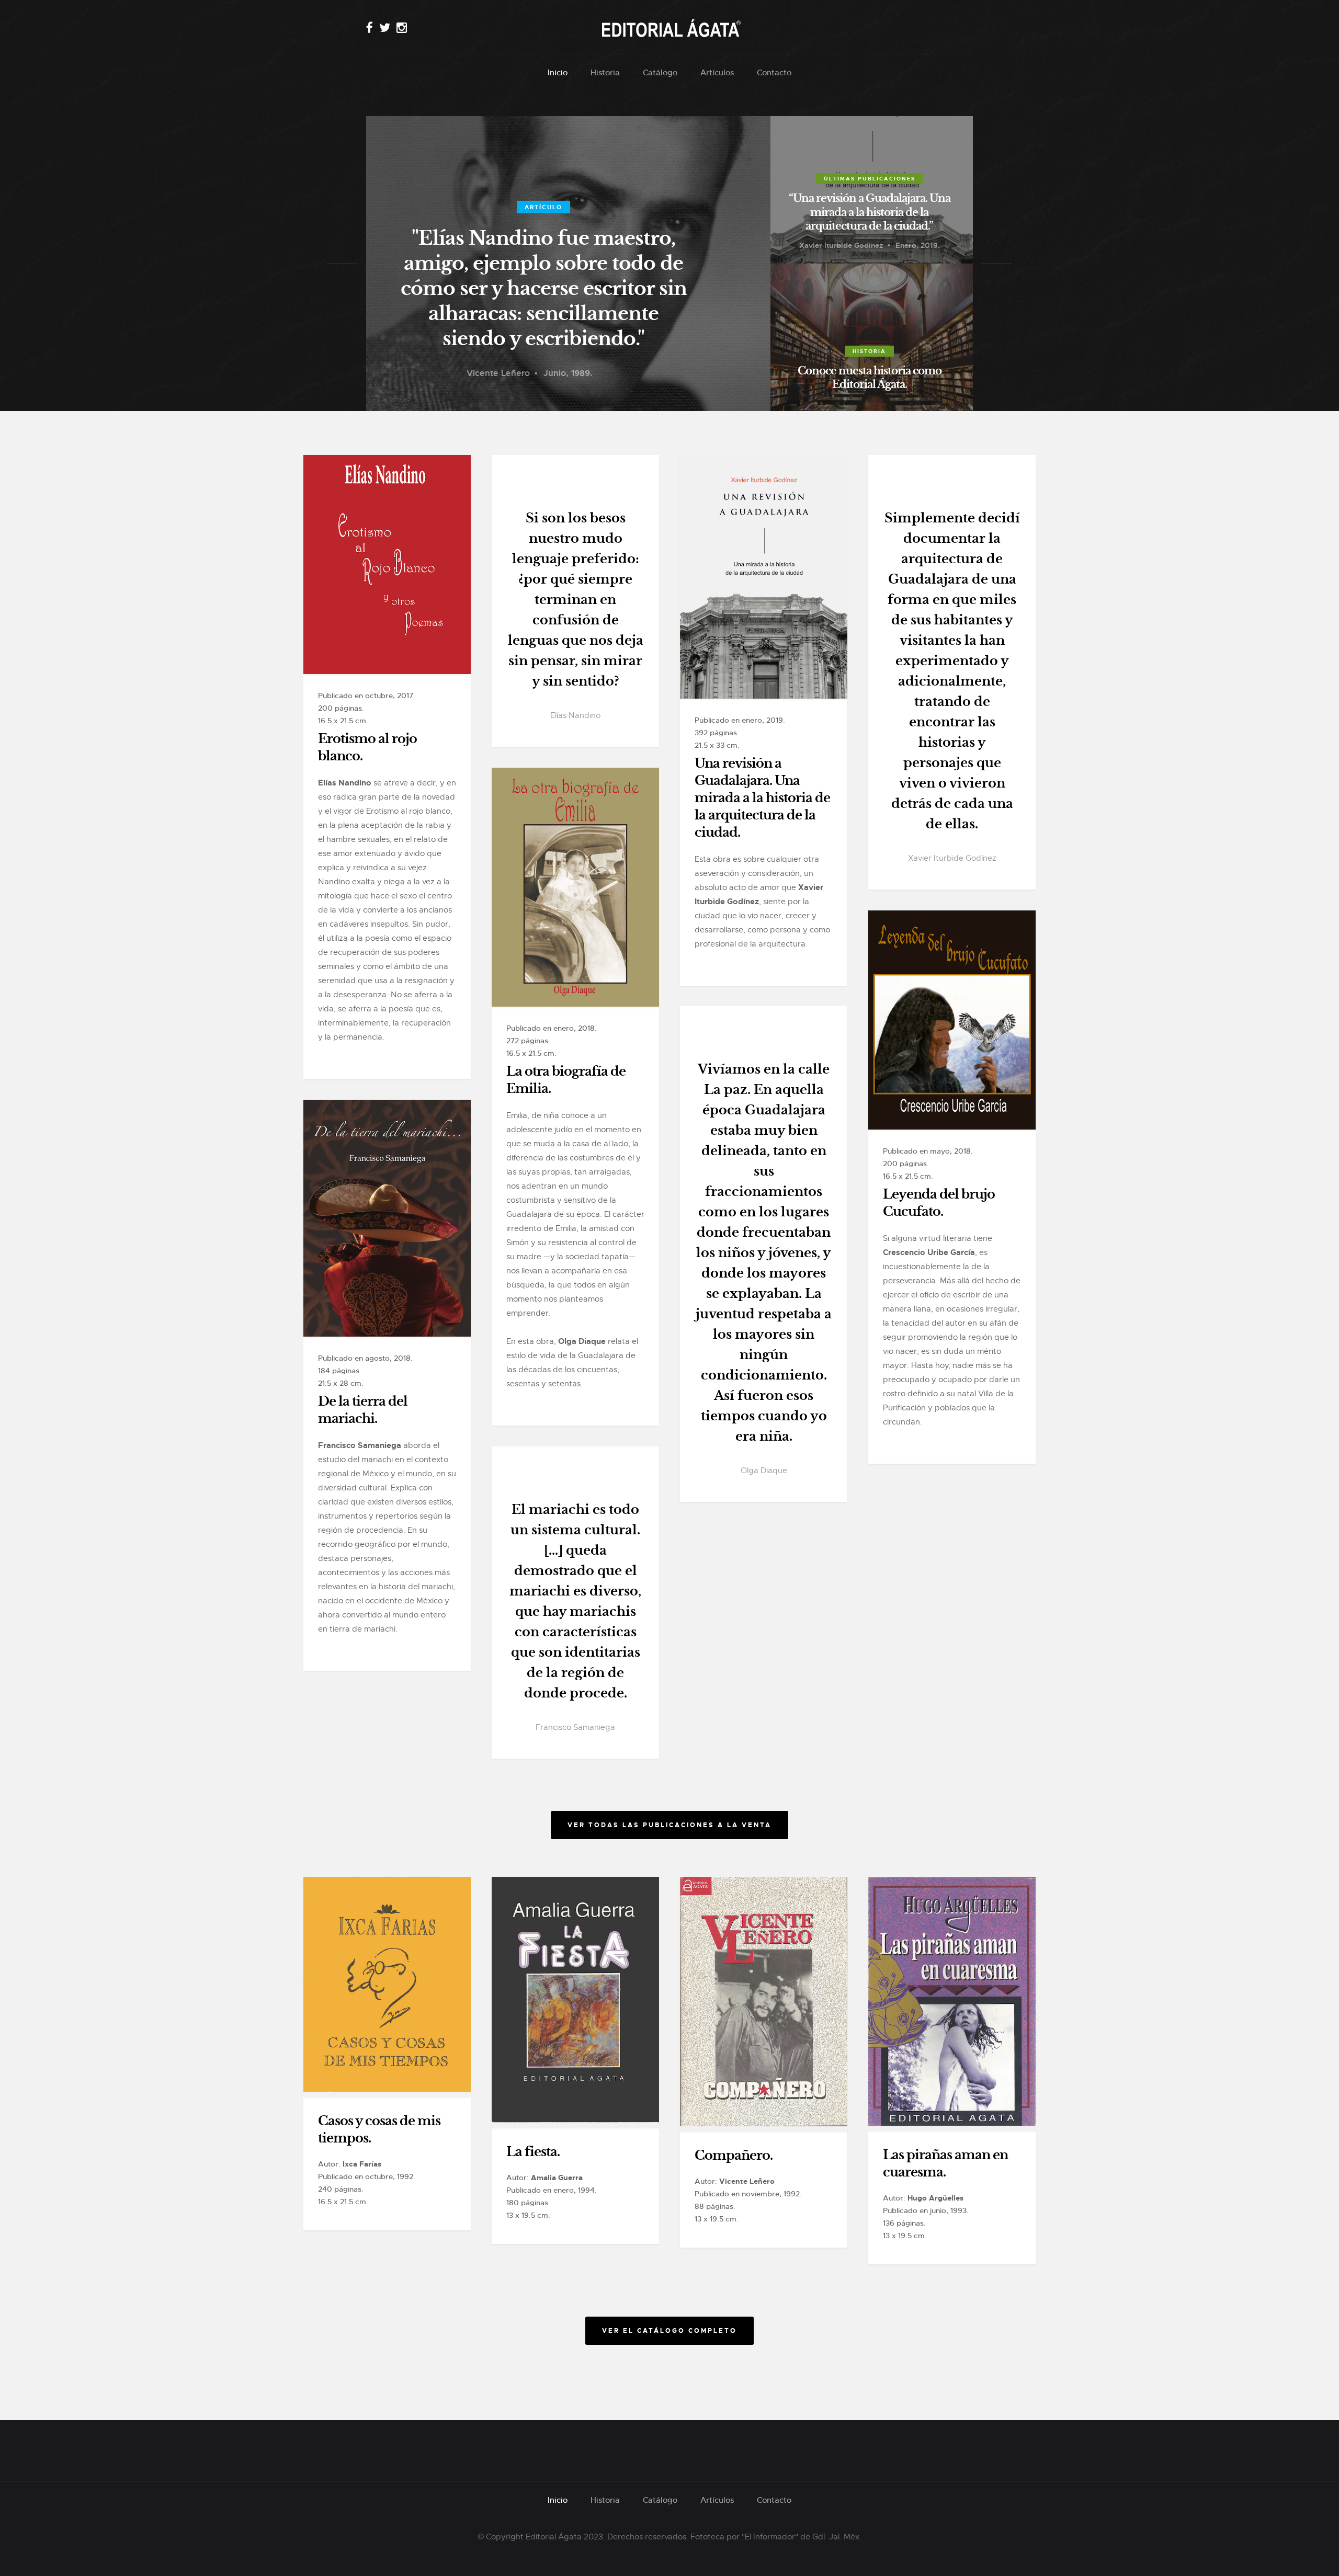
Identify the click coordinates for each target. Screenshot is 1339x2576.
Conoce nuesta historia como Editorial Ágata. (870, 378)
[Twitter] (385, 28)
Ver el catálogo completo (669, 2331)
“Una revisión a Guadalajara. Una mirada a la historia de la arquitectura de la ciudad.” (870, 212)
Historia (605, 72)
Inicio (558, 72)
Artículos (717, 72)
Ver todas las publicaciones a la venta (669, 1825)
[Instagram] (402, 28)
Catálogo (660, 72)
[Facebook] (370, 28)
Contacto (774, 72)
